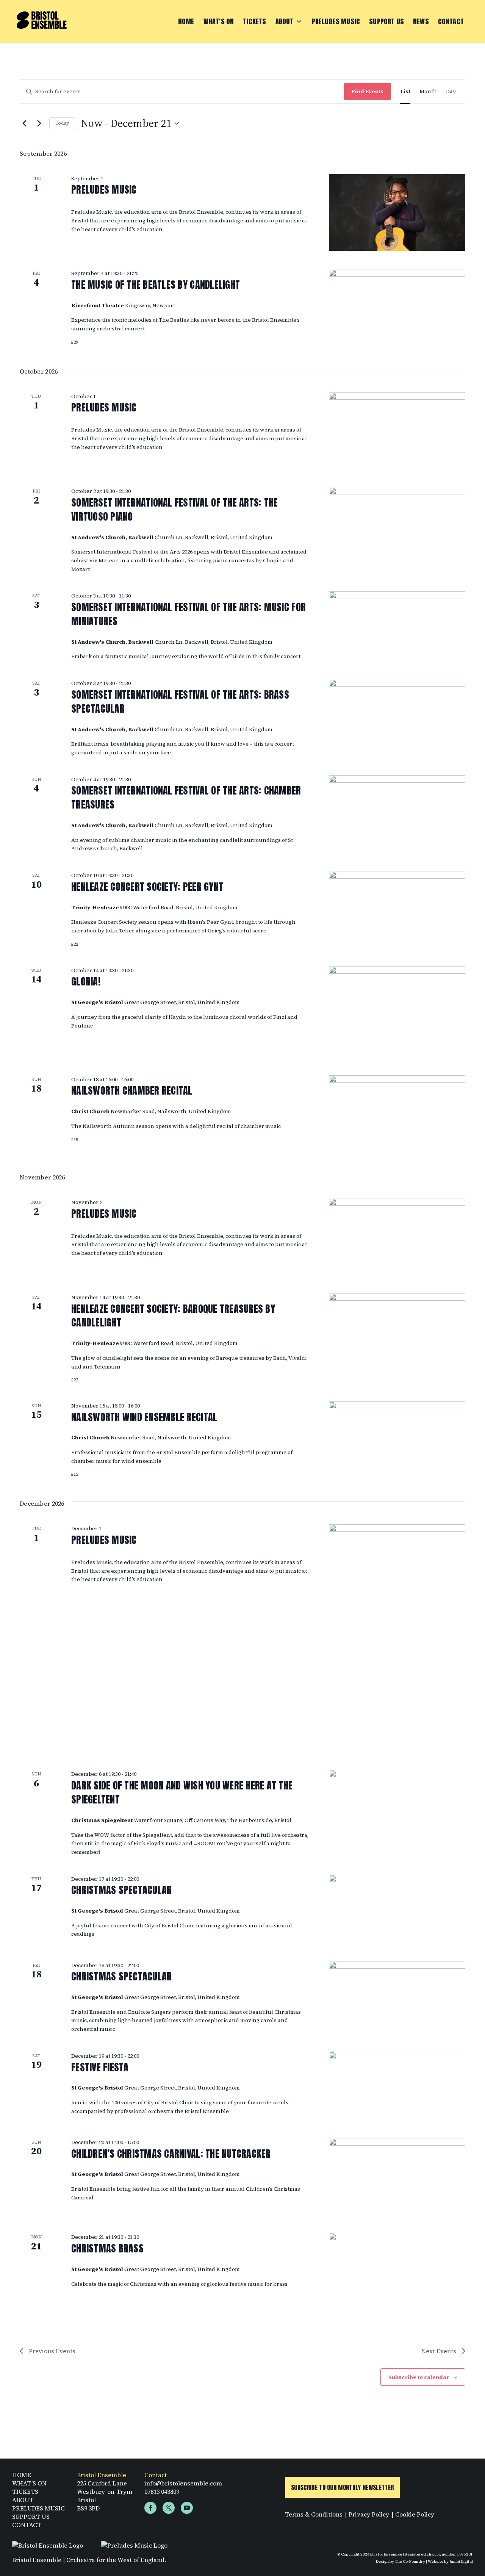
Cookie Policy (415, 2514)
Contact (451, 21)
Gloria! (86, 981)
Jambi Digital (461, 2561)
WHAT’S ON (29, 2483)
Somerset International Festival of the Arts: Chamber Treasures (186, 797)
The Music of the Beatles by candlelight (156, 285)
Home (186, 21)
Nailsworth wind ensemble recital (144, 1417)
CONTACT (27, 2525)
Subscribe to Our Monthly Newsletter (342, 2487)
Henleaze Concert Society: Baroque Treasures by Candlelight (173, 1316)
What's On (219, 21)
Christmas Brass (107, 2248)
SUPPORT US (31, 2517)
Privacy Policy (369, 2514)
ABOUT (23, 2500)
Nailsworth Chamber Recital (132, 1090)
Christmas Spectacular (121, 1890)
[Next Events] (39, 124)
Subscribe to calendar (419, 2377)
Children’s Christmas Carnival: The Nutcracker (171, 2154)
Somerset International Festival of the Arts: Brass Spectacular (180, 701)
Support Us (386, 21)
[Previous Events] (24, 124)
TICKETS (25, 2492)
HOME (22, 2475)
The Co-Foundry (410, 2561)
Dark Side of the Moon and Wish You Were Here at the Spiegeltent (182, 1792)
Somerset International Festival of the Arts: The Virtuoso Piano (174, 509)
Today (62, 123)
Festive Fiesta (100, 2067)
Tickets (254, 21)
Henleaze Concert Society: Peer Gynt (147, 887)
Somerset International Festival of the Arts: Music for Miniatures (189, 614)
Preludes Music (336, 21)
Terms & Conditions (314, 2514)
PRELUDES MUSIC (38, 2508)
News (421, 21)
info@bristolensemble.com (183, 2483)
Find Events (368, 91)
